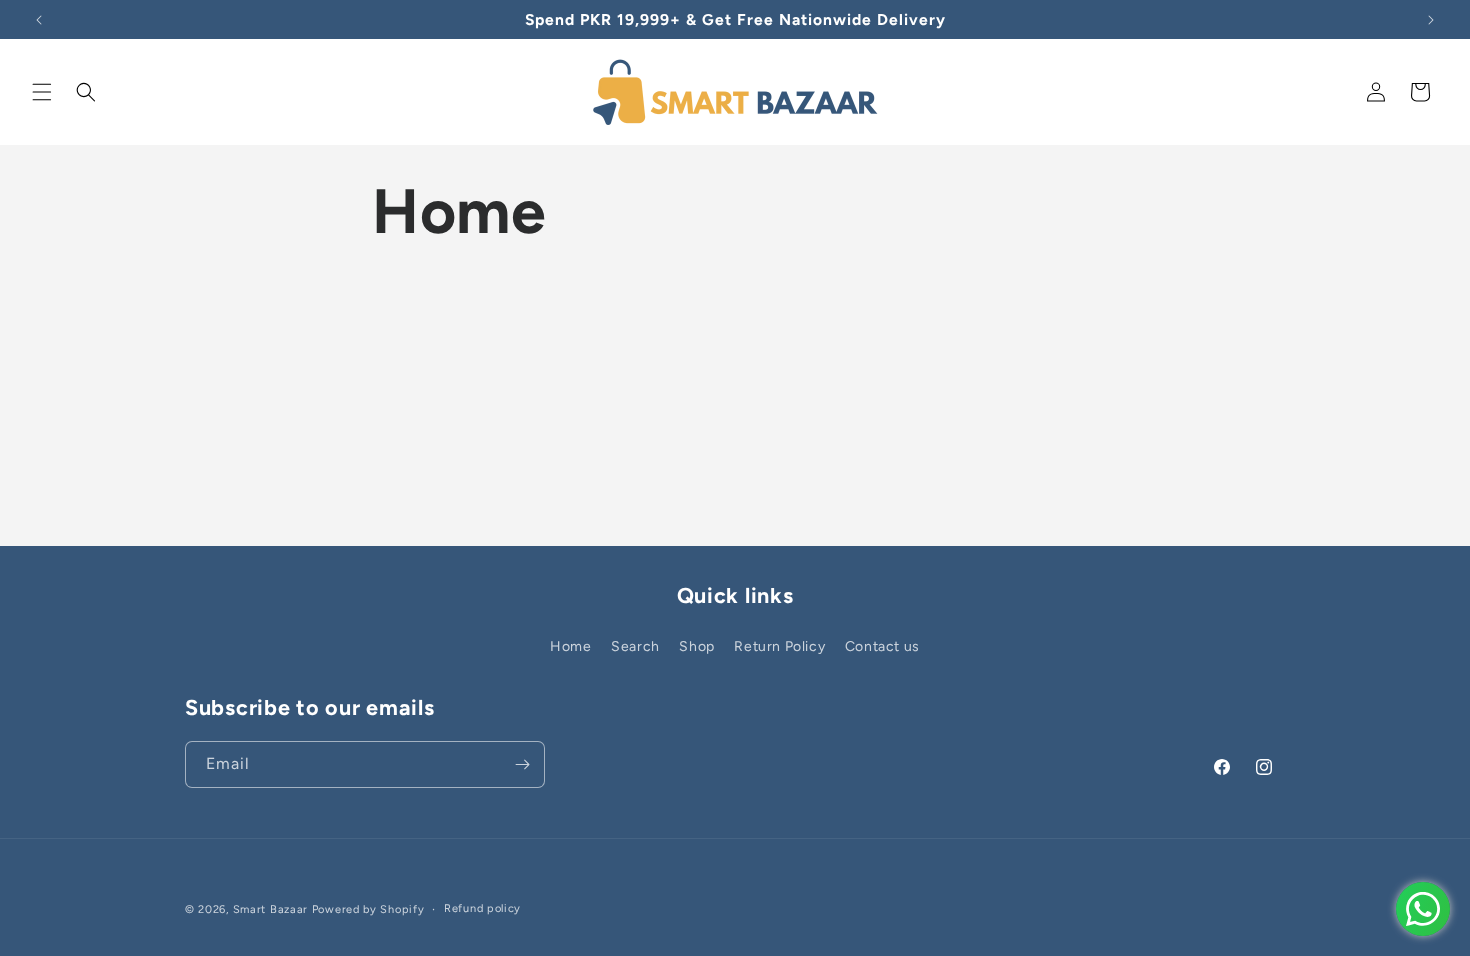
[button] (42, 92)
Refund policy (482, 908)
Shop (696, 646)
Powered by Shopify (368, 909)
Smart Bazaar (270, 909)
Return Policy (779, 646)
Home (570, 646)
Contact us (882, 646)
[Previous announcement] (39, 20)
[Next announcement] (1431, 20)
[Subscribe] (522, 764)
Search (635, 646)
